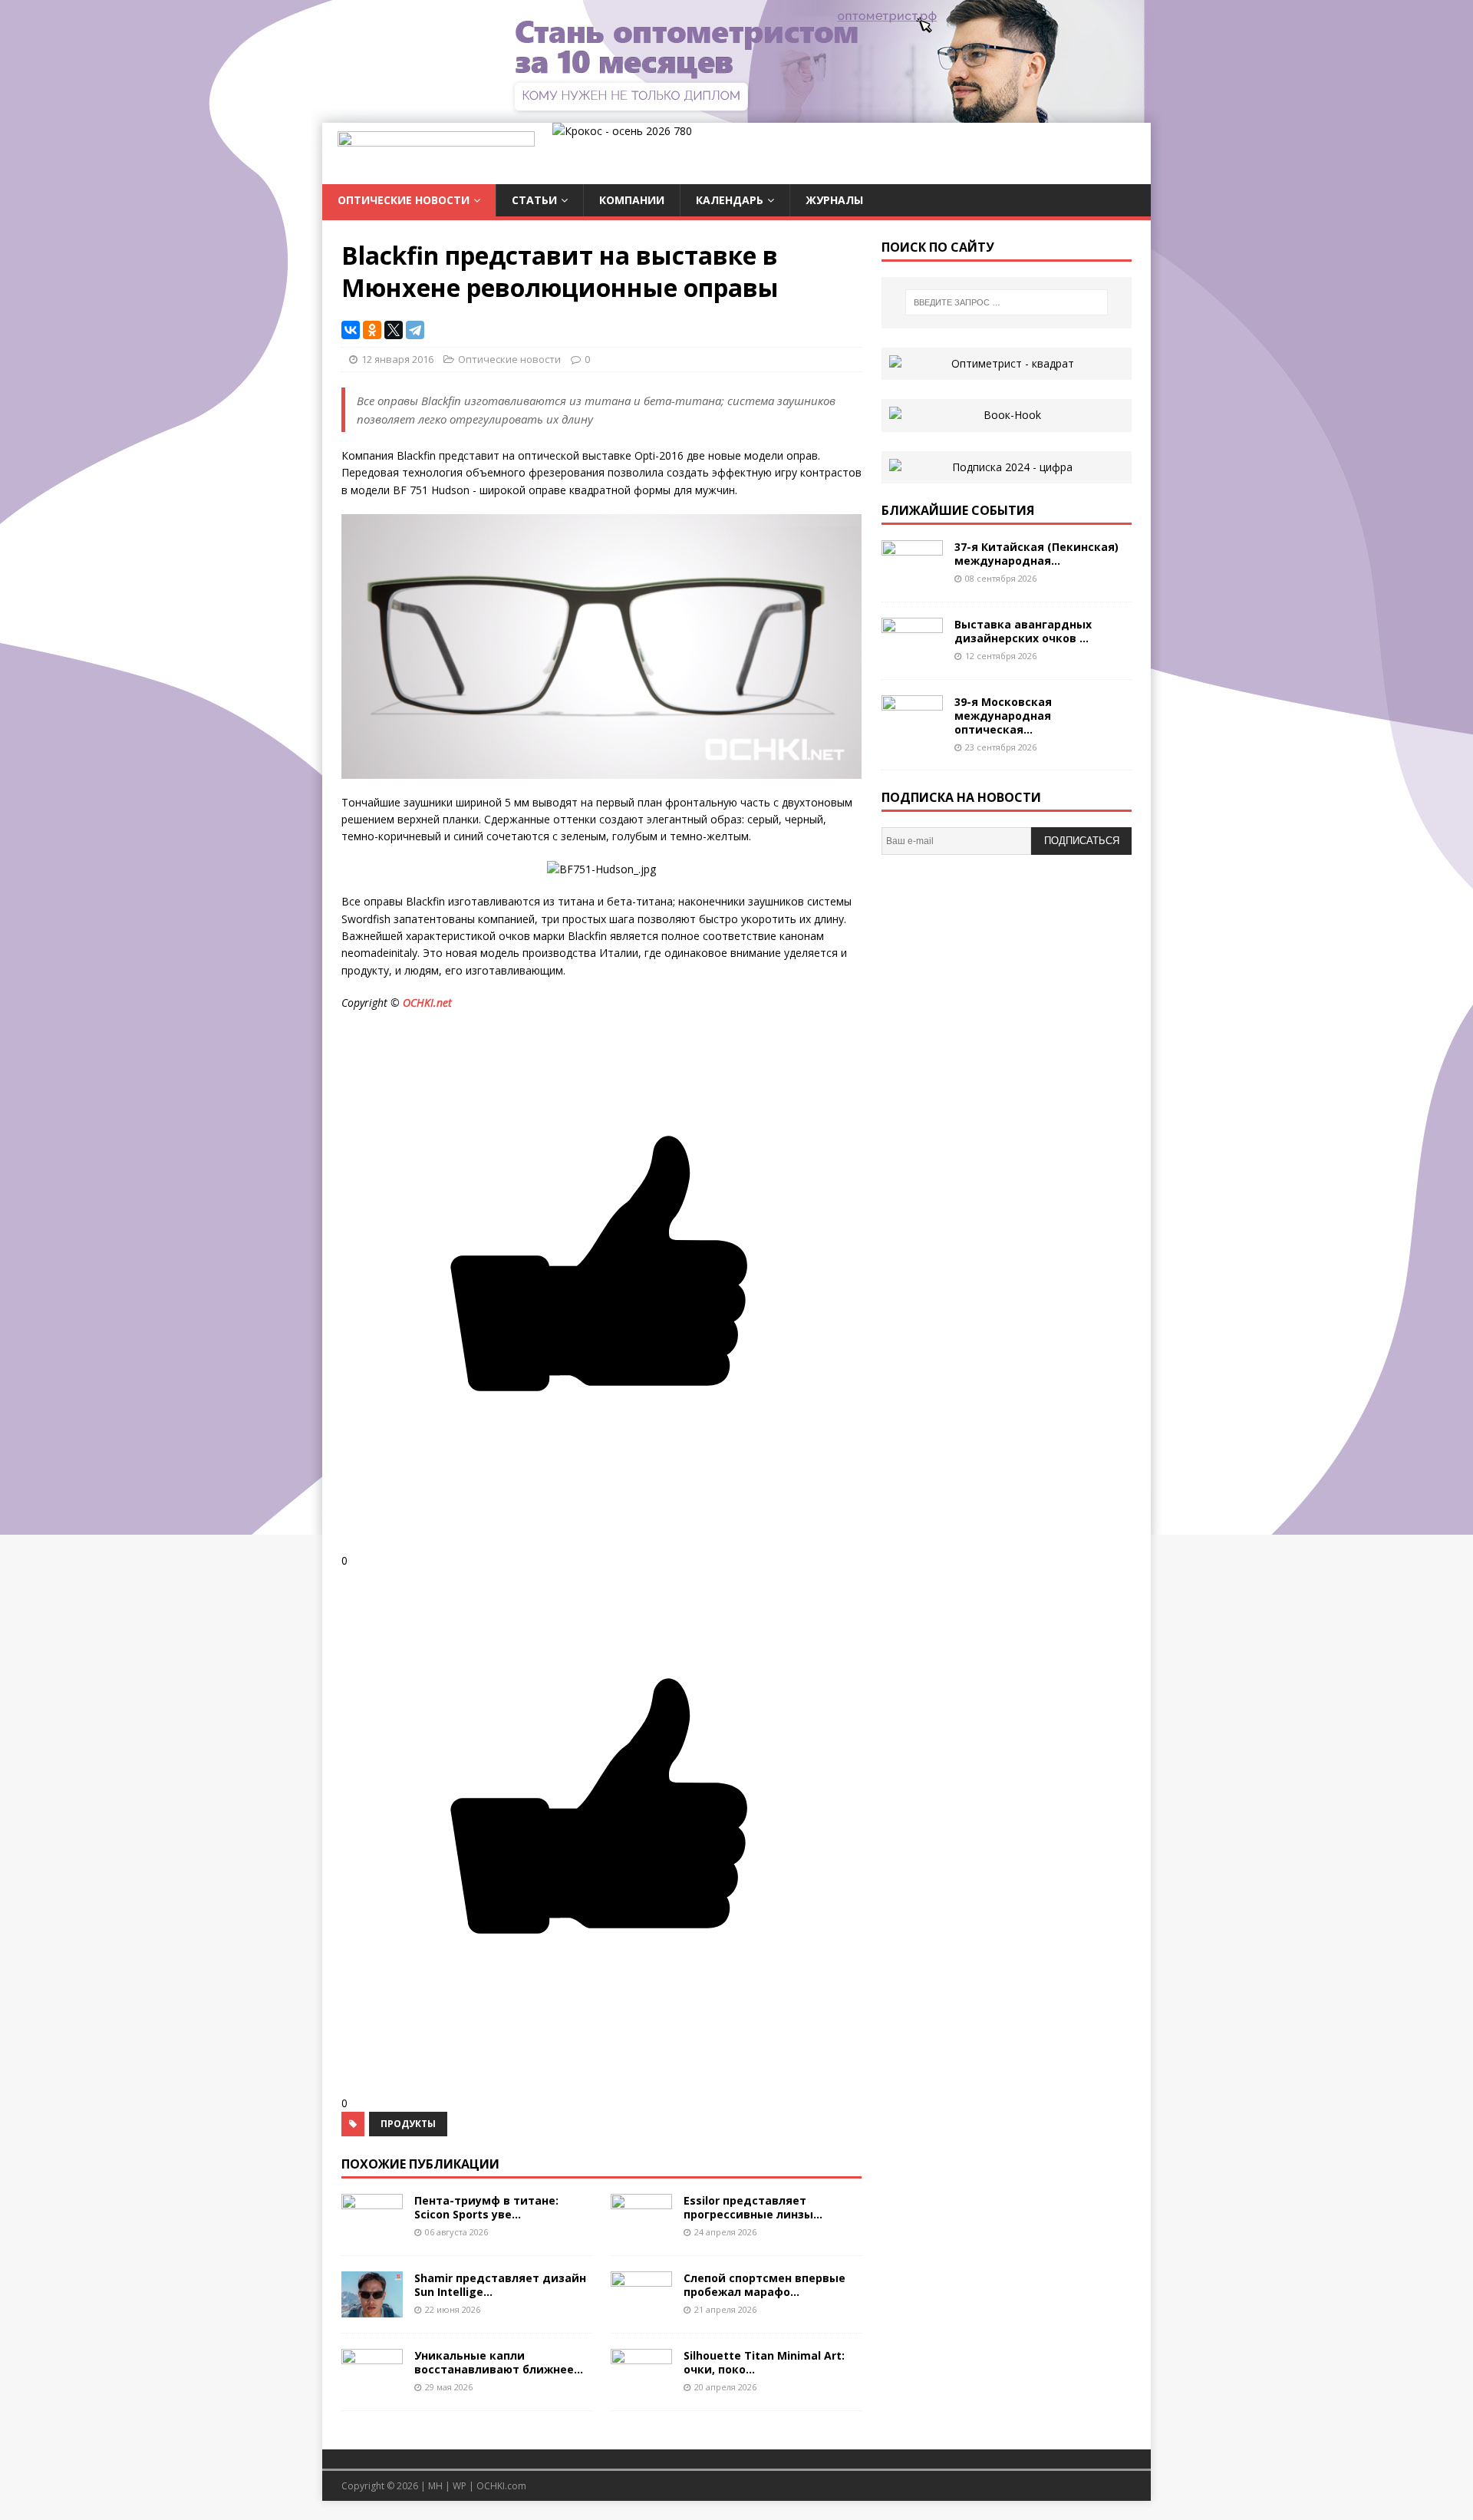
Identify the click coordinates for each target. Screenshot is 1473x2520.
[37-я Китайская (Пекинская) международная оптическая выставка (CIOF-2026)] (912, 577)
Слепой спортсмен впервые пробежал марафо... (765, 2285)
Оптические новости (404, 200)
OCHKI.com (501, 2486)
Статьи (534, 200)
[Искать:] (1007, 302)
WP (460, 2486)
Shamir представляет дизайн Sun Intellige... (500, 2285)
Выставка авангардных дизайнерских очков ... (1023, 631)
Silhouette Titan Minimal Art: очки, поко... (764, 2362)
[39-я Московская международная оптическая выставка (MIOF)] (912, 732)
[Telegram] (415, 330)
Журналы (834, 200)
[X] (394, 330)
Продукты (408, 2124)
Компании (632, 200)
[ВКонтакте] (351, 330)
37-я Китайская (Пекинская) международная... (1036, 554)
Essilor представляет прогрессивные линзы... (753, 2207)
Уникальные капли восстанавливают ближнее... (499, 2362)
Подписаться (1082, 841)
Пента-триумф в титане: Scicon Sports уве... (486, 2207)
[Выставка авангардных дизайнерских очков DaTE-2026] (912, 654)
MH (435, 2486)
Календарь (730, 200)
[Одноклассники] (372, 330)
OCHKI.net (427, 1003)
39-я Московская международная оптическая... (1003, 716)
